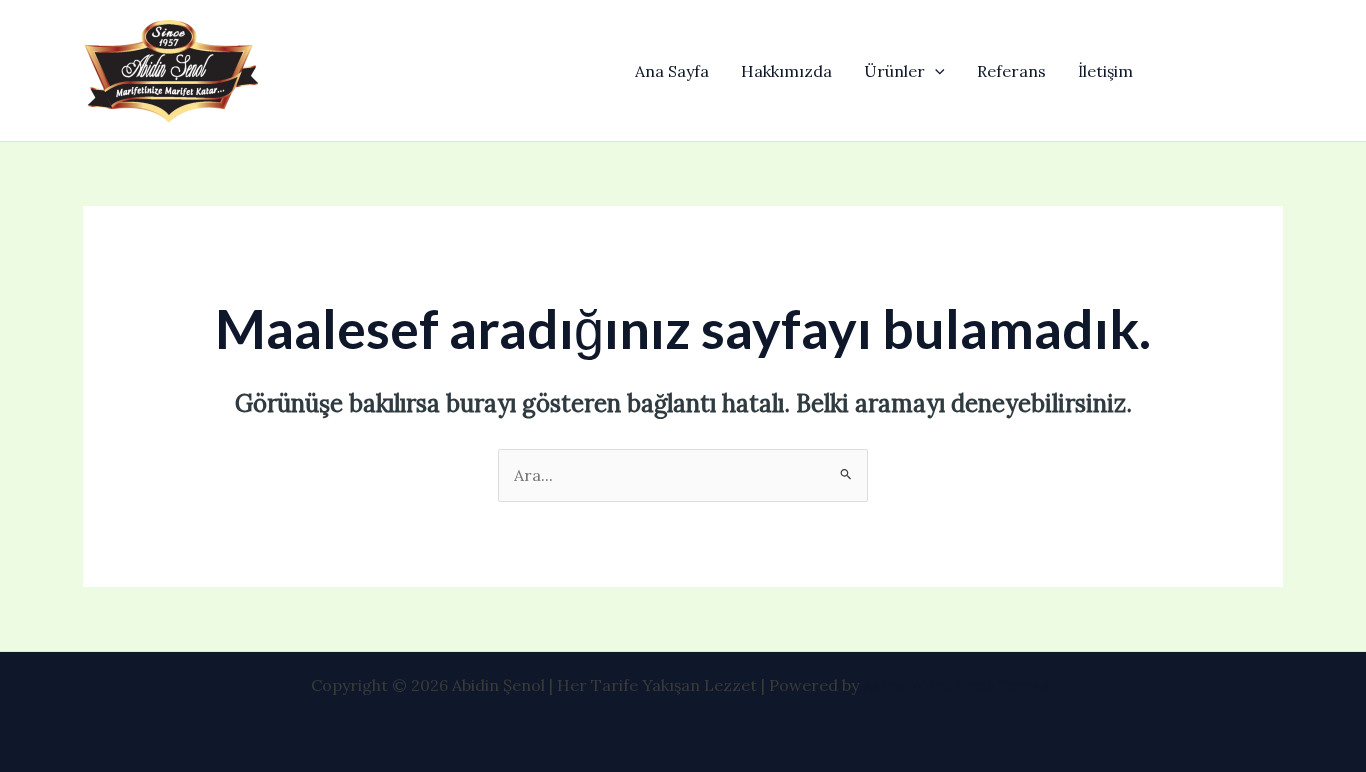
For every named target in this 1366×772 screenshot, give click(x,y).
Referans (1011, 71)
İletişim (1105, 71)
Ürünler (894, 71)
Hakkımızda (786, 71)
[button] (935, 71)
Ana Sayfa (672, 71)
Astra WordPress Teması (959, 685)
